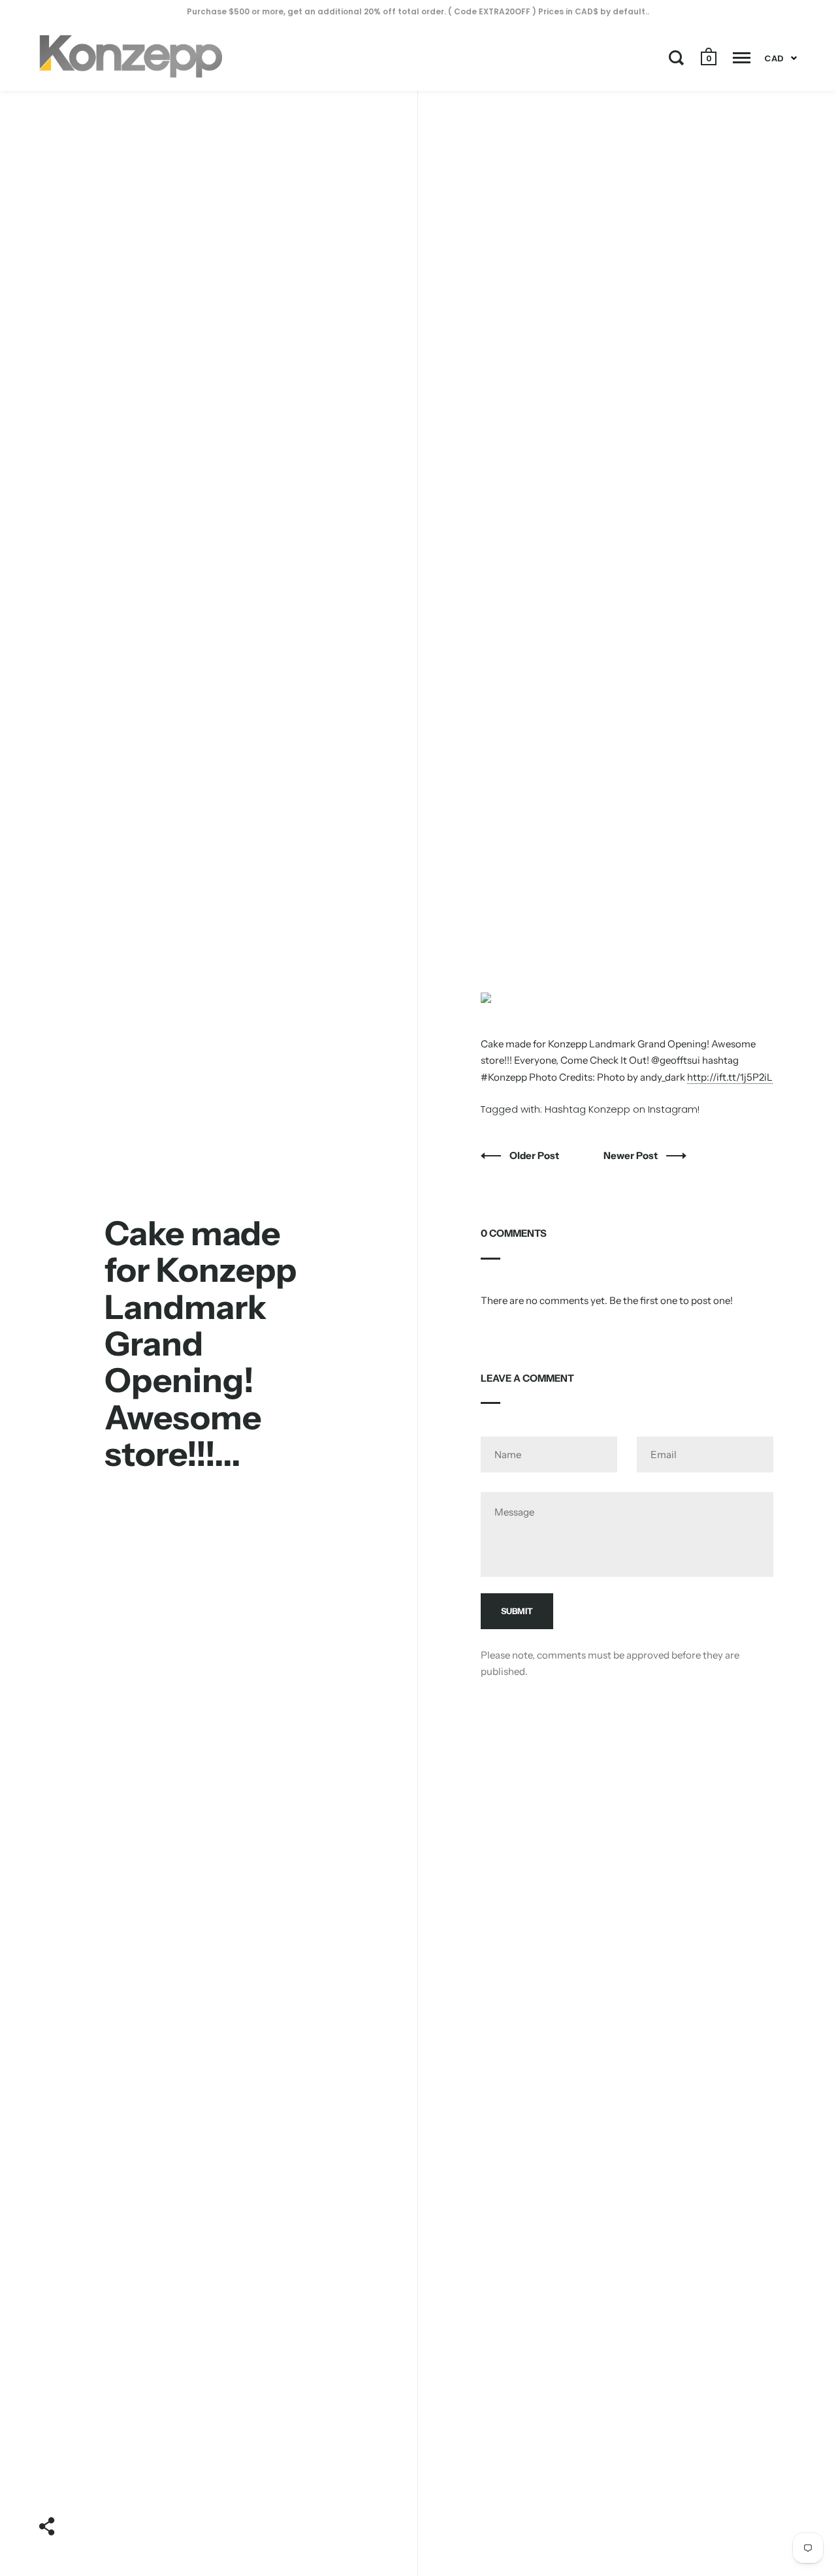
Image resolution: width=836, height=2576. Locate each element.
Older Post (535, 1155)
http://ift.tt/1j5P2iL (730, 1077)
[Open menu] (742, 57)
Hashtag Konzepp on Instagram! (622, 1109)
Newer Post (632, 1155)
